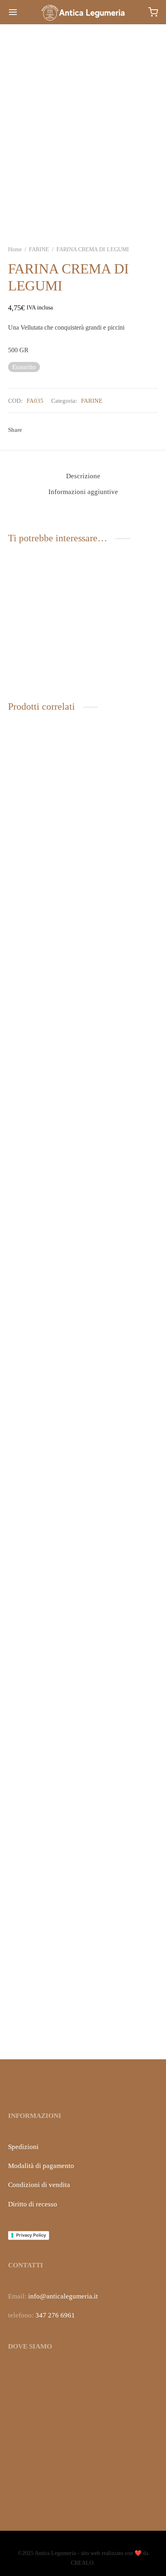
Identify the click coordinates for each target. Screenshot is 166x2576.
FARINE (39, 249)
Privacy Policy (31, 2235)
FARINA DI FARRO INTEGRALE (114, 670)
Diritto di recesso (33, 2204)
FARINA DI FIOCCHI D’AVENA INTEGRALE (42, 670)
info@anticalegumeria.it (63, 2296)
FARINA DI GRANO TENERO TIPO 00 (115, 2028)
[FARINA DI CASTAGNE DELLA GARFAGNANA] (44, 1054)
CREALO (82, 2563)
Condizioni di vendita (39, 2185)
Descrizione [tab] (83, 476)
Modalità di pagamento (41, 2166)
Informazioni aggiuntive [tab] (83, 492)
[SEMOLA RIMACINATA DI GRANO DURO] (44, 1710)
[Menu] (13, 12)
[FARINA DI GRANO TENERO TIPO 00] (122, 1710)
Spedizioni (23, 2147)
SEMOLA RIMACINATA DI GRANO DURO (43, 2028)
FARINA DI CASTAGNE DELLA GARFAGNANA (43, 1372)
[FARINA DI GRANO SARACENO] (122, 1054)
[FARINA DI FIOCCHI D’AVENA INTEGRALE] (44, 619)
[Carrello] (153, 12)
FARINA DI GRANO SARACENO (115, 1372)
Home (15, 249)
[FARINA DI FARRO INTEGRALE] (122, 619)
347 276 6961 (55, 2315)
